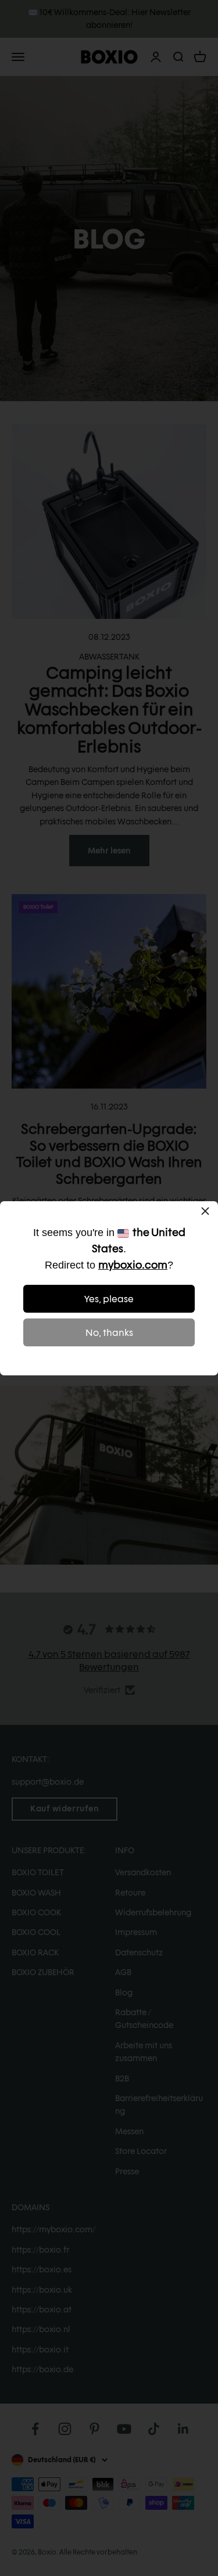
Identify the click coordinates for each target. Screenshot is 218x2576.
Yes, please (109, 1299)
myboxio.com (133, 1265)
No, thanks (109, 1333)
